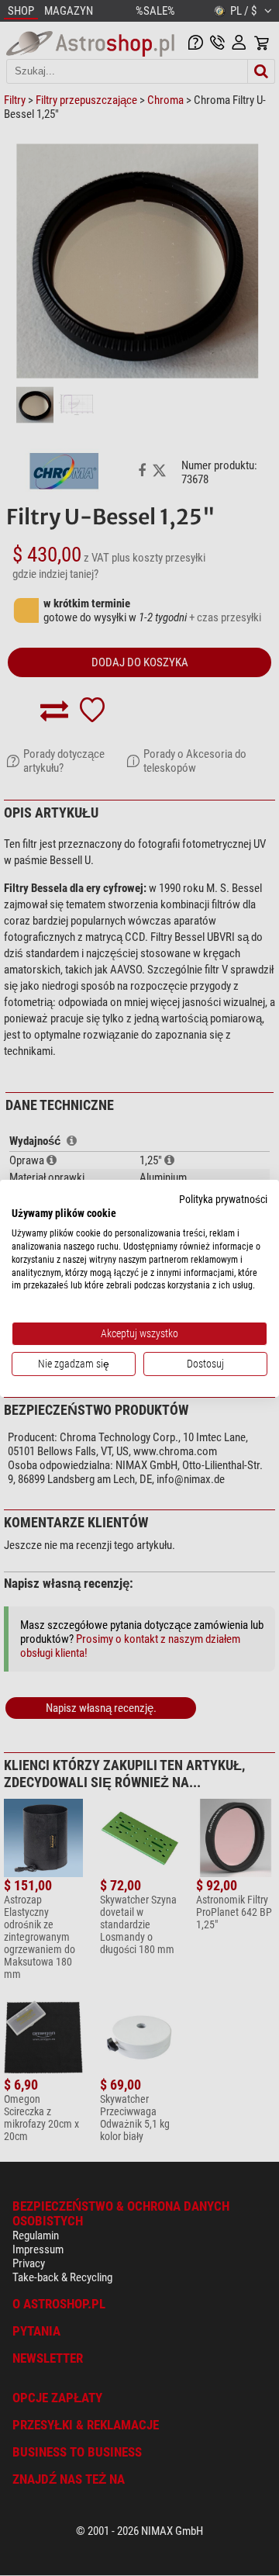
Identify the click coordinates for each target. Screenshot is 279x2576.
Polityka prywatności (223, 1198)
